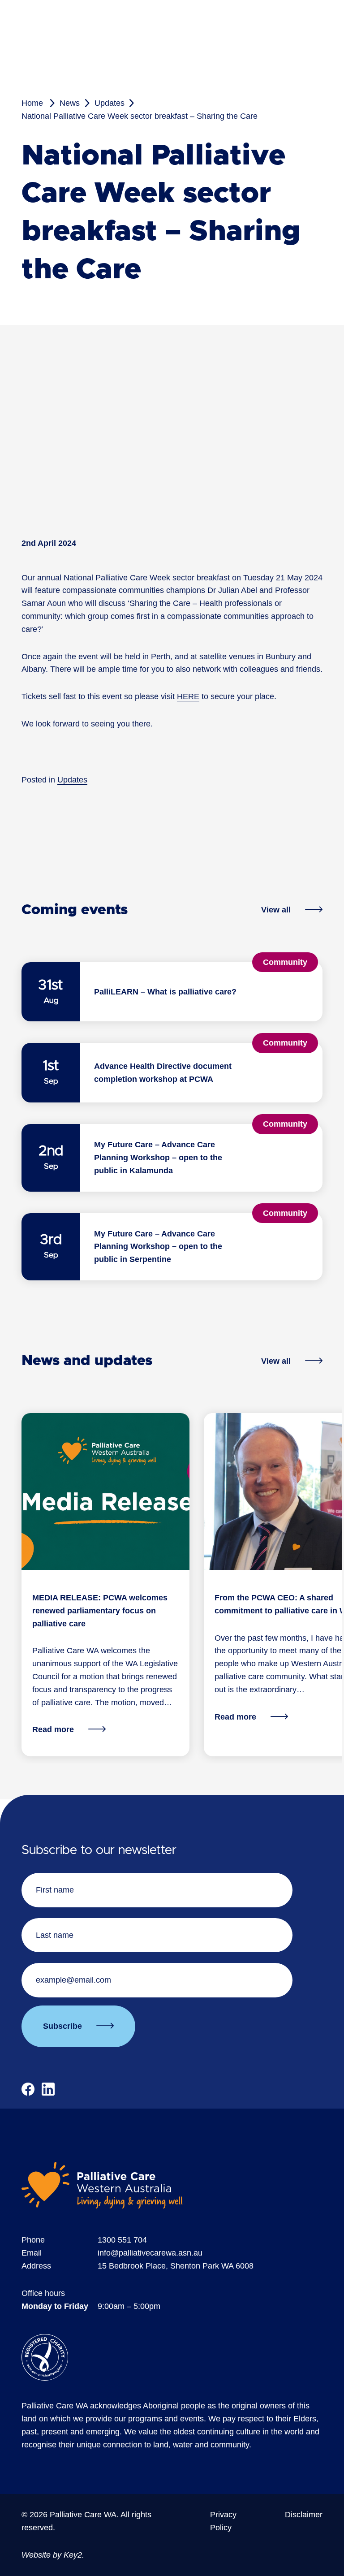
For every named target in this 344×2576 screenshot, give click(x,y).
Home (32, 103)
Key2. (74, 2555)
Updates (110, 103)
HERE (188, 696)
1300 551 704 (122, 2240)
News (70, 103)
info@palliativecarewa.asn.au (150, 2253)
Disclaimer (304, 2515)
